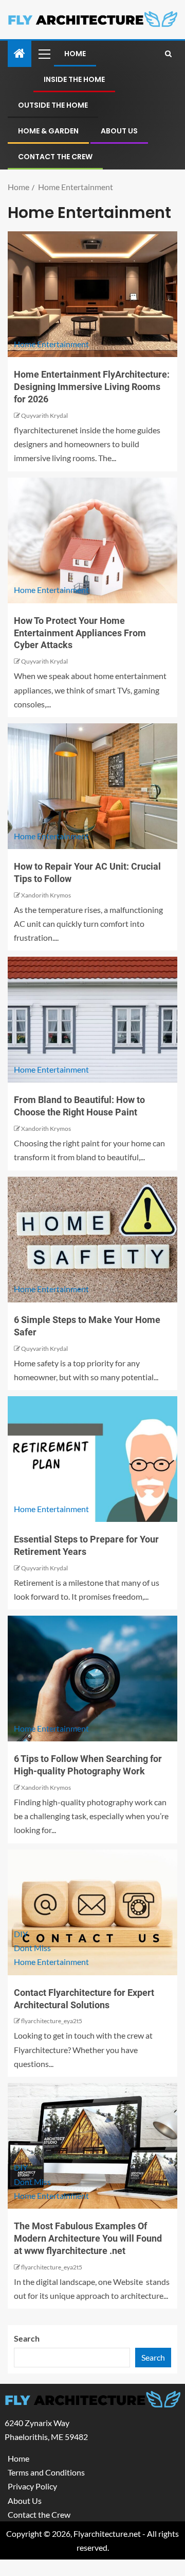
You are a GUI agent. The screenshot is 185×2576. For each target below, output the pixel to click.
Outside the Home (53, 105)
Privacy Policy (32, 2486)
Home (75, 54)
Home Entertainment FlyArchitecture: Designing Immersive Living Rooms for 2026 (92, 387)
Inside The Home (74, 79)
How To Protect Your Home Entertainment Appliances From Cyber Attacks (80, 633)
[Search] (168, 54)
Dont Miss (32, 1948)
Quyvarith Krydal (44, 416)
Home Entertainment (51, 344)
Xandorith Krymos (46, 895)
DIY (21, 1934)
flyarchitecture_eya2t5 (52, 2021)
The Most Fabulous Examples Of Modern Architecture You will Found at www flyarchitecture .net (88, 2238)
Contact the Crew (55, 157)
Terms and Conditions (46, 2472)
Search (27, 2338)
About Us (119, 131)
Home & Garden (48, 131)
